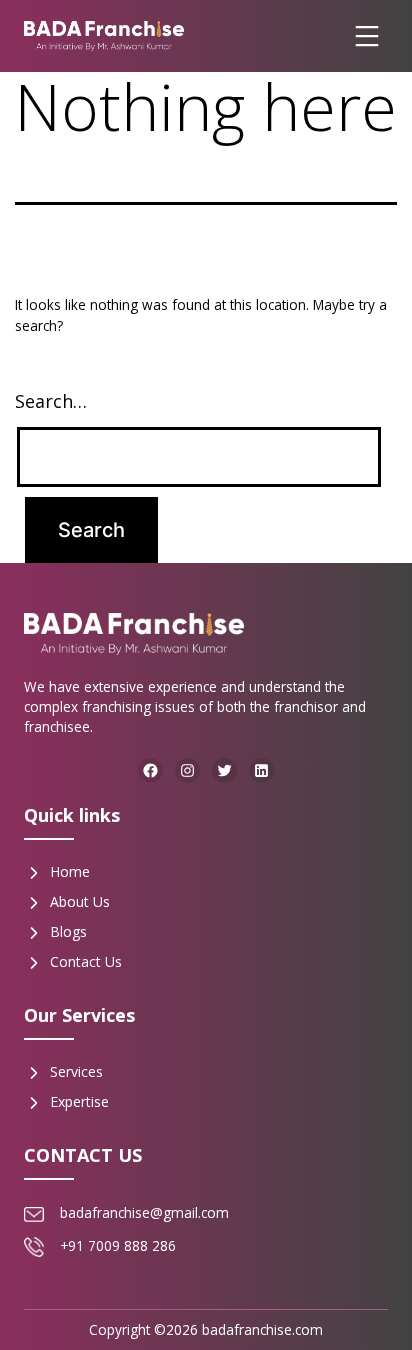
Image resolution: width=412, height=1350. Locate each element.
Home (70, 871)
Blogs (68, 931)
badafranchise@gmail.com (144, 1212)
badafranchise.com (262, 1329)
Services (76, 1071)
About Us (80, 901)
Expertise (79, 1101)
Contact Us (86, 961)
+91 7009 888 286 (118, 1245)
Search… (51, 401)
